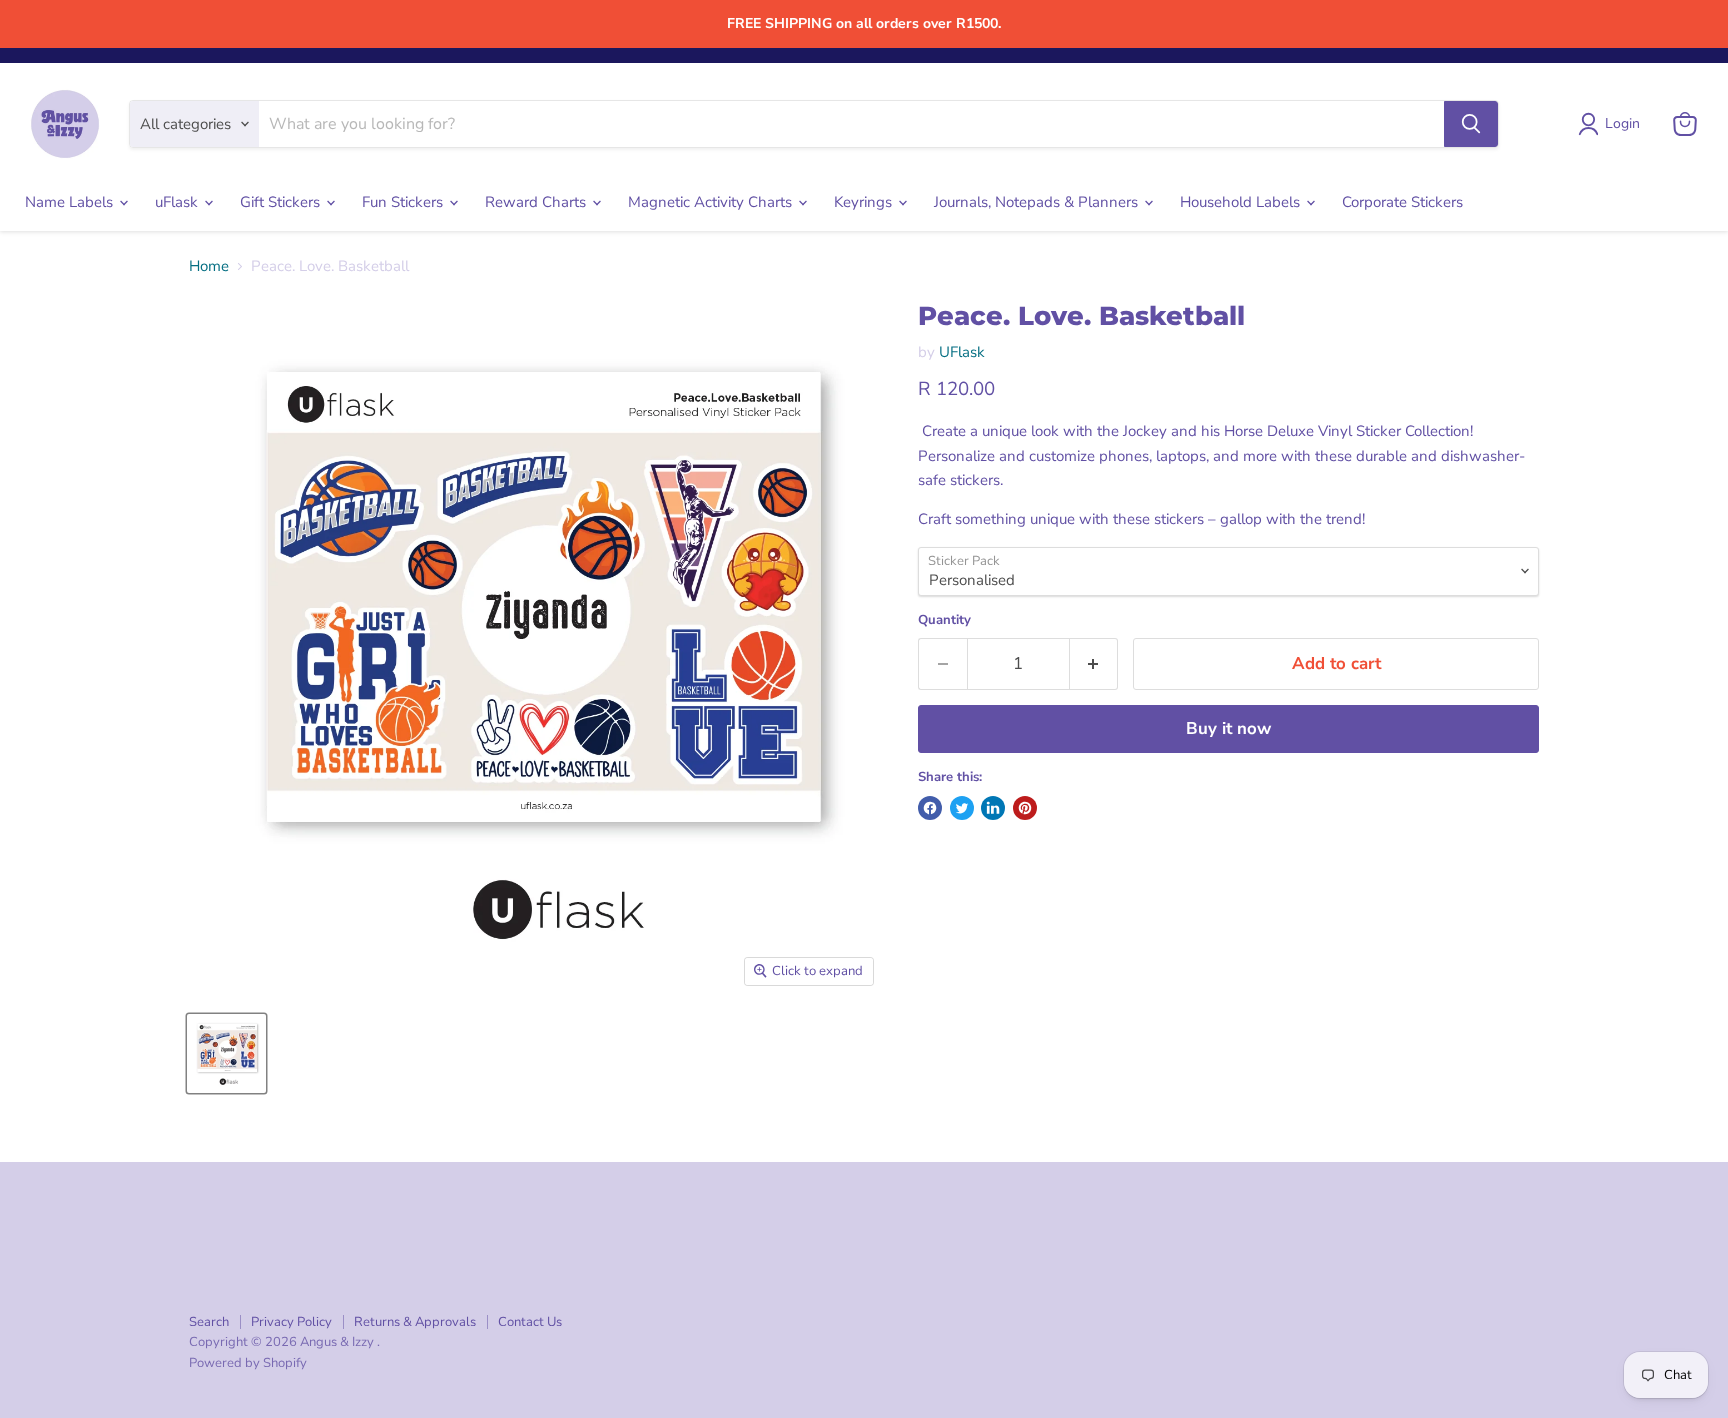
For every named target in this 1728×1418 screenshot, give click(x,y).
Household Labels (1242, 202)
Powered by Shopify (248, 1363)
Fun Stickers (404, 202)
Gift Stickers (282, 202)
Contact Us (530, 1322)
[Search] (1471, 124)
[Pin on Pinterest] (1025, 808)
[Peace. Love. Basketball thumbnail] (226, 1053)
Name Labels (71, 202)
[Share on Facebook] (930, 808)
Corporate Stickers (1402, 202)
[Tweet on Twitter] (962, 808)
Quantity (944, 620)
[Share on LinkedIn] (993, 808)
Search (209, 1322)
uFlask (178, 202)
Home (209, 266)
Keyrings (865, 202)
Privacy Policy (291, 1322)
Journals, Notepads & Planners (1038, 202)
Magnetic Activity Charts (712, 202)
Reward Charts (537, 202)
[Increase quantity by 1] (1094, 663)
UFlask (962, 352)
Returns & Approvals (415, 1322)
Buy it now (1228, 728)
